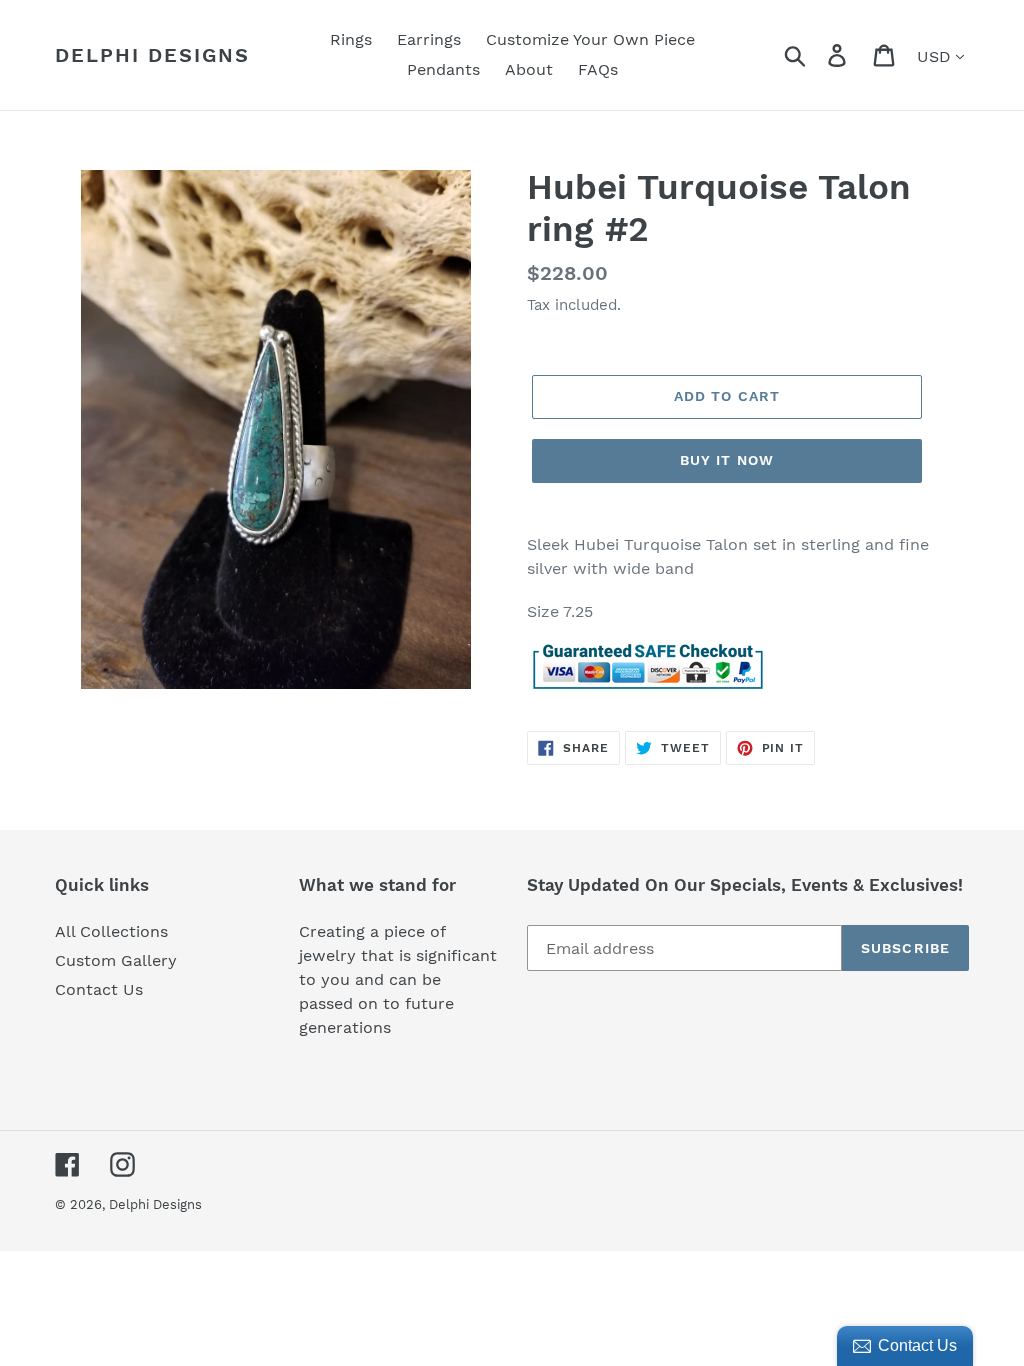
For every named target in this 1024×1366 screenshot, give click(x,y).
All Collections (111, 931)
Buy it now (727, 460)
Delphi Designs (152, 55)
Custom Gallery (116, 960)
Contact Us (99, 989)
